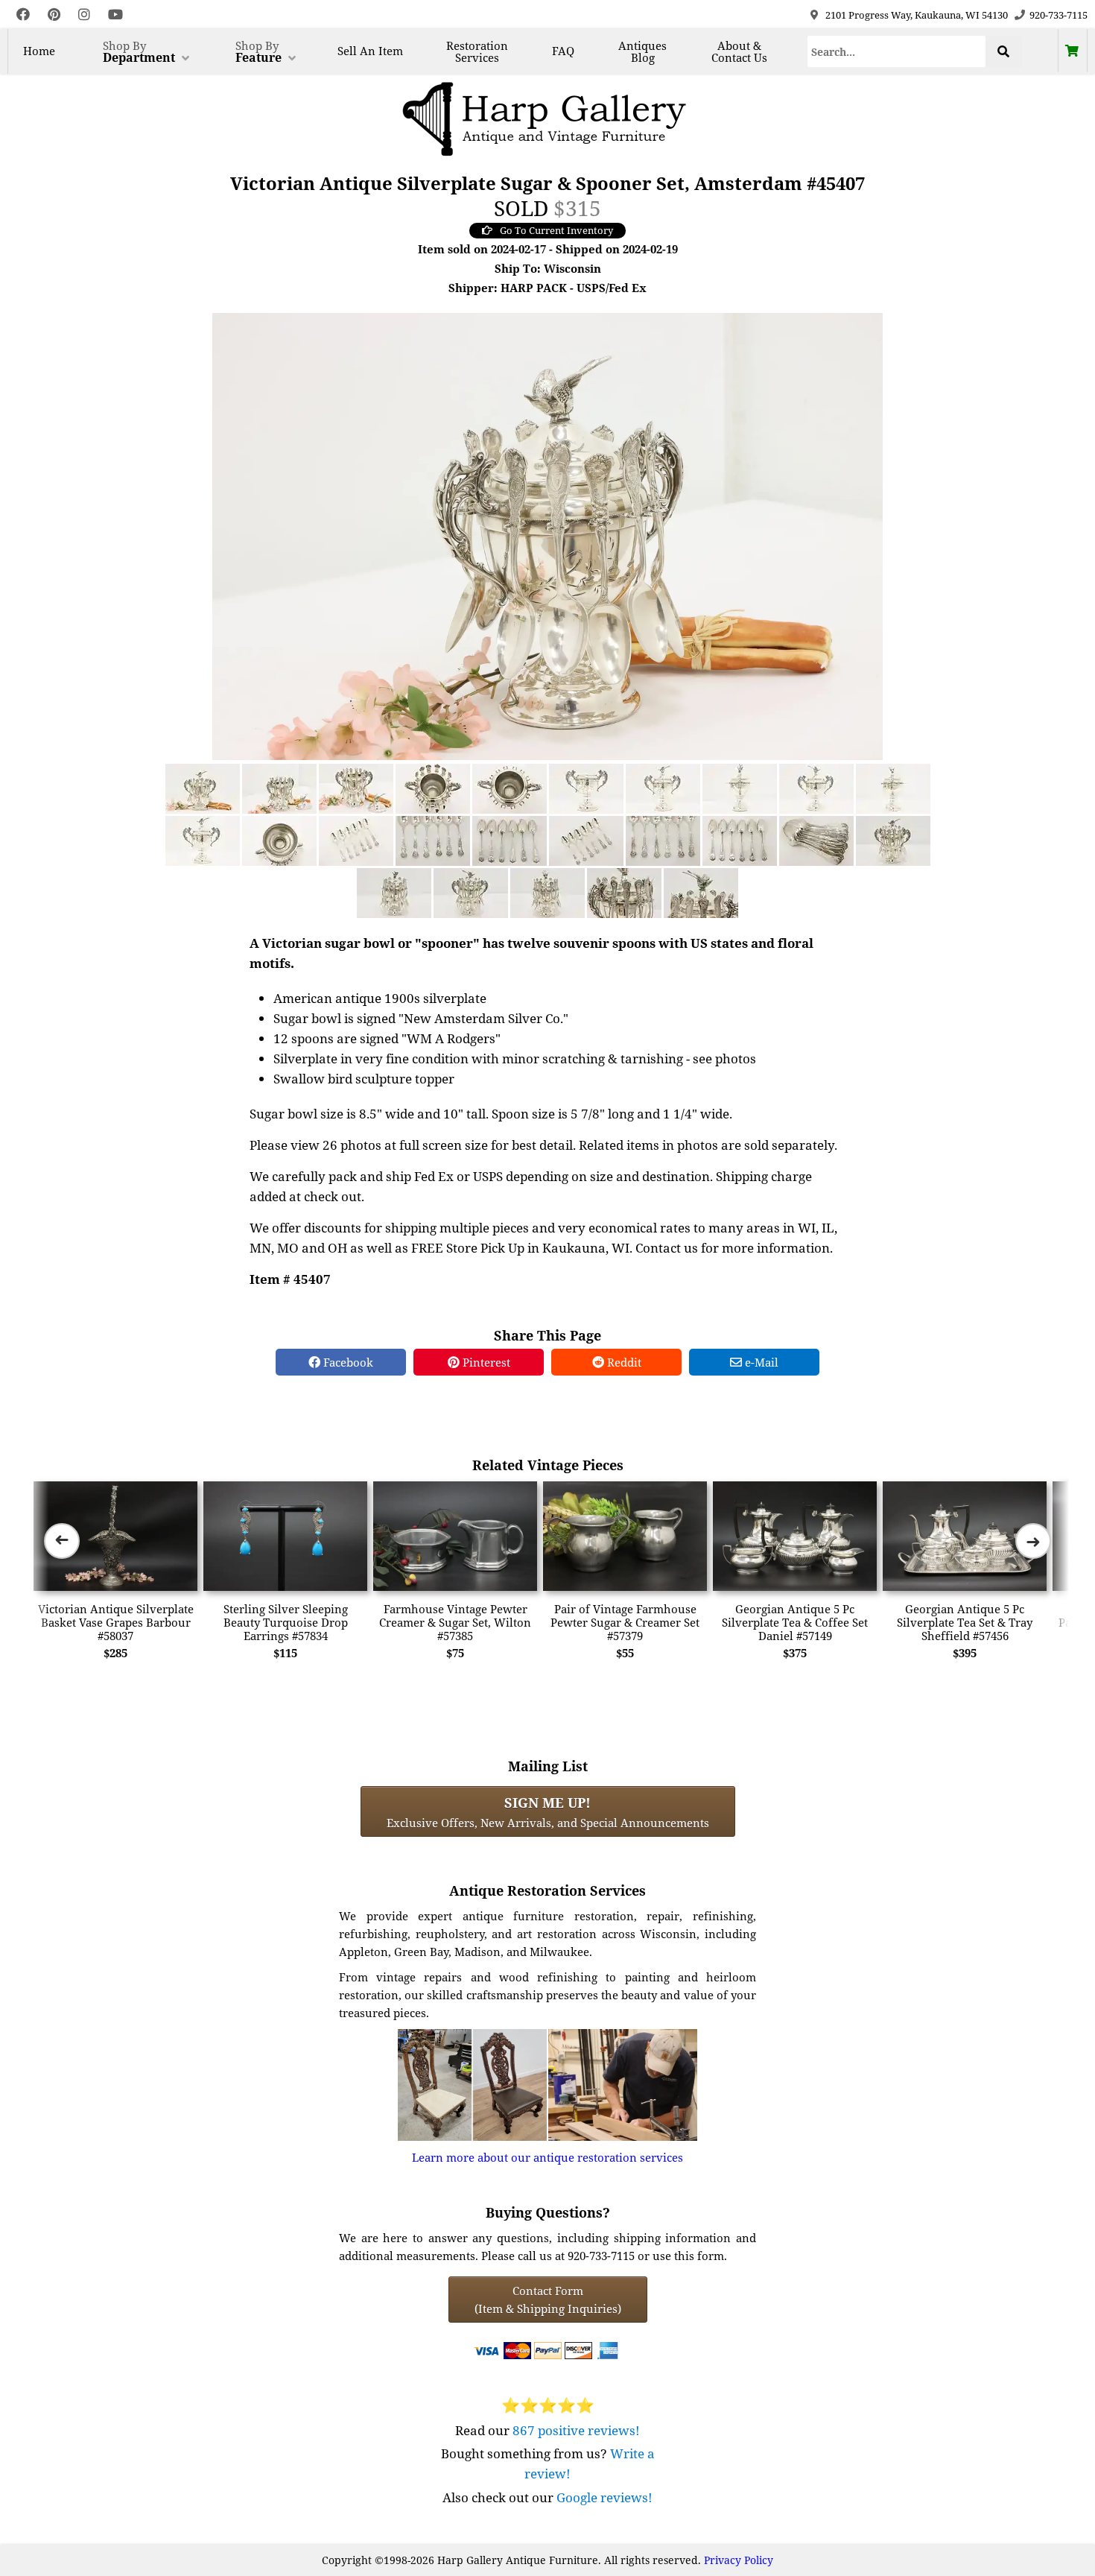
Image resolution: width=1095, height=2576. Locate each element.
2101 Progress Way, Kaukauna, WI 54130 (917, 15)
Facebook (347, 1362)
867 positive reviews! (576, 2430)
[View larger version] (547, 535)
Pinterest (485, 1362)
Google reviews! (604, 2497)
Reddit (623, 1362)
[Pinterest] (54, 15)
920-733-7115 (1058, 15)
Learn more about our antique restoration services (547, 2157)
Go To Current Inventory (556, 230)
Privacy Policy (739, 2560)
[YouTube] (115, 15)
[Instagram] (84, 15)
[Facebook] (23, 15)
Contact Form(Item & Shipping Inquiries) (548, 2300)
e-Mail (760, 1362)
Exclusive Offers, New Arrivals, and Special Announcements (548, 1811)
